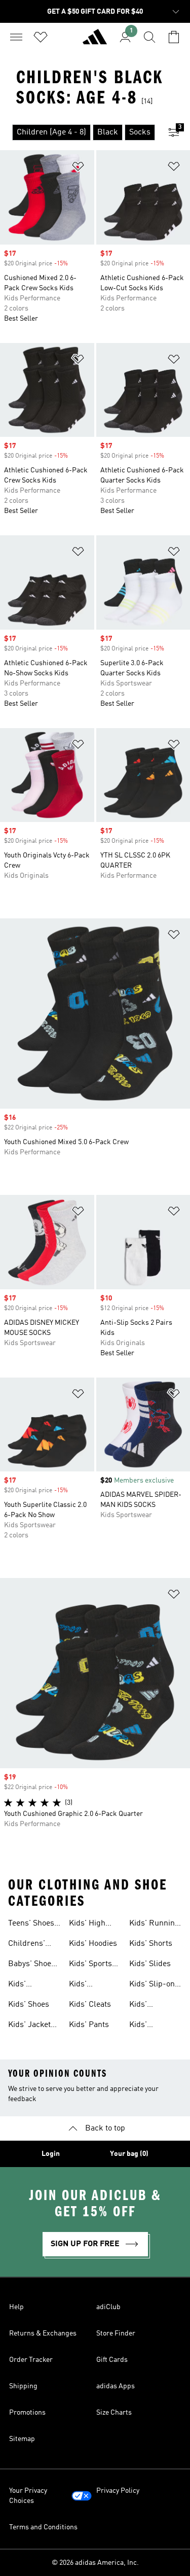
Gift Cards (112, 2360)
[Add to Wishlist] (78, 168)
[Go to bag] (174, 37)
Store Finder (116, 2333)
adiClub (108, 2307)
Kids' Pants (89, 2025)
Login (51, 2154)
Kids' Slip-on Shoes (152, 1985)
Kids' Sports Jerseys (90, 1965)
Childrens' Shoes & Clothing (27, 1945)
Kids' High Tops (87, 1925)
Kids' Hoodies (93, 1944)
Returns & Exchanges (43, 2333)
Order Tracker (31, 2360)
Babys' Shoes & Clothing (32, 1965)
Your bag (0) (129, 2154)
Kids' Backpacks (28, 1985)
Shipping (23, 2386)
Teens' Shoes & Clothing (31, 1925)
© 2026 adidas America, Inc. (95, 2563)
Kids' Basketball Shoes (88, 1985)
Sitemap (22, 2439)
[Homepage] (95, 41)
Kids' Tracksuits (148, 2026)
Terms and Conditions (43, 2527)
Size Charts (114, 2413)
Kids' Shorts (151, 1944)
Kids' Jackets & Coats (31, 2026)
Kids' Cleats (90, 2005)
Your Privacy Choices (28, 2496)
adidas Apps (116, 2386)
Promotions (27, 2413)
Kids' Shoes (29, 2005)
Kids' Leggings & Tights (150, 2006)
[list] (79, 132)
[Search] (149, 37)
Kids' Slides (150, 1964)
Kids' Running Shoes (154, 1925)
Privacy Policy (118, 2491)
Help (16, 2307)
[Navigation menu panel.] (16, 37)
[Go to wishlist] (41, 37)
